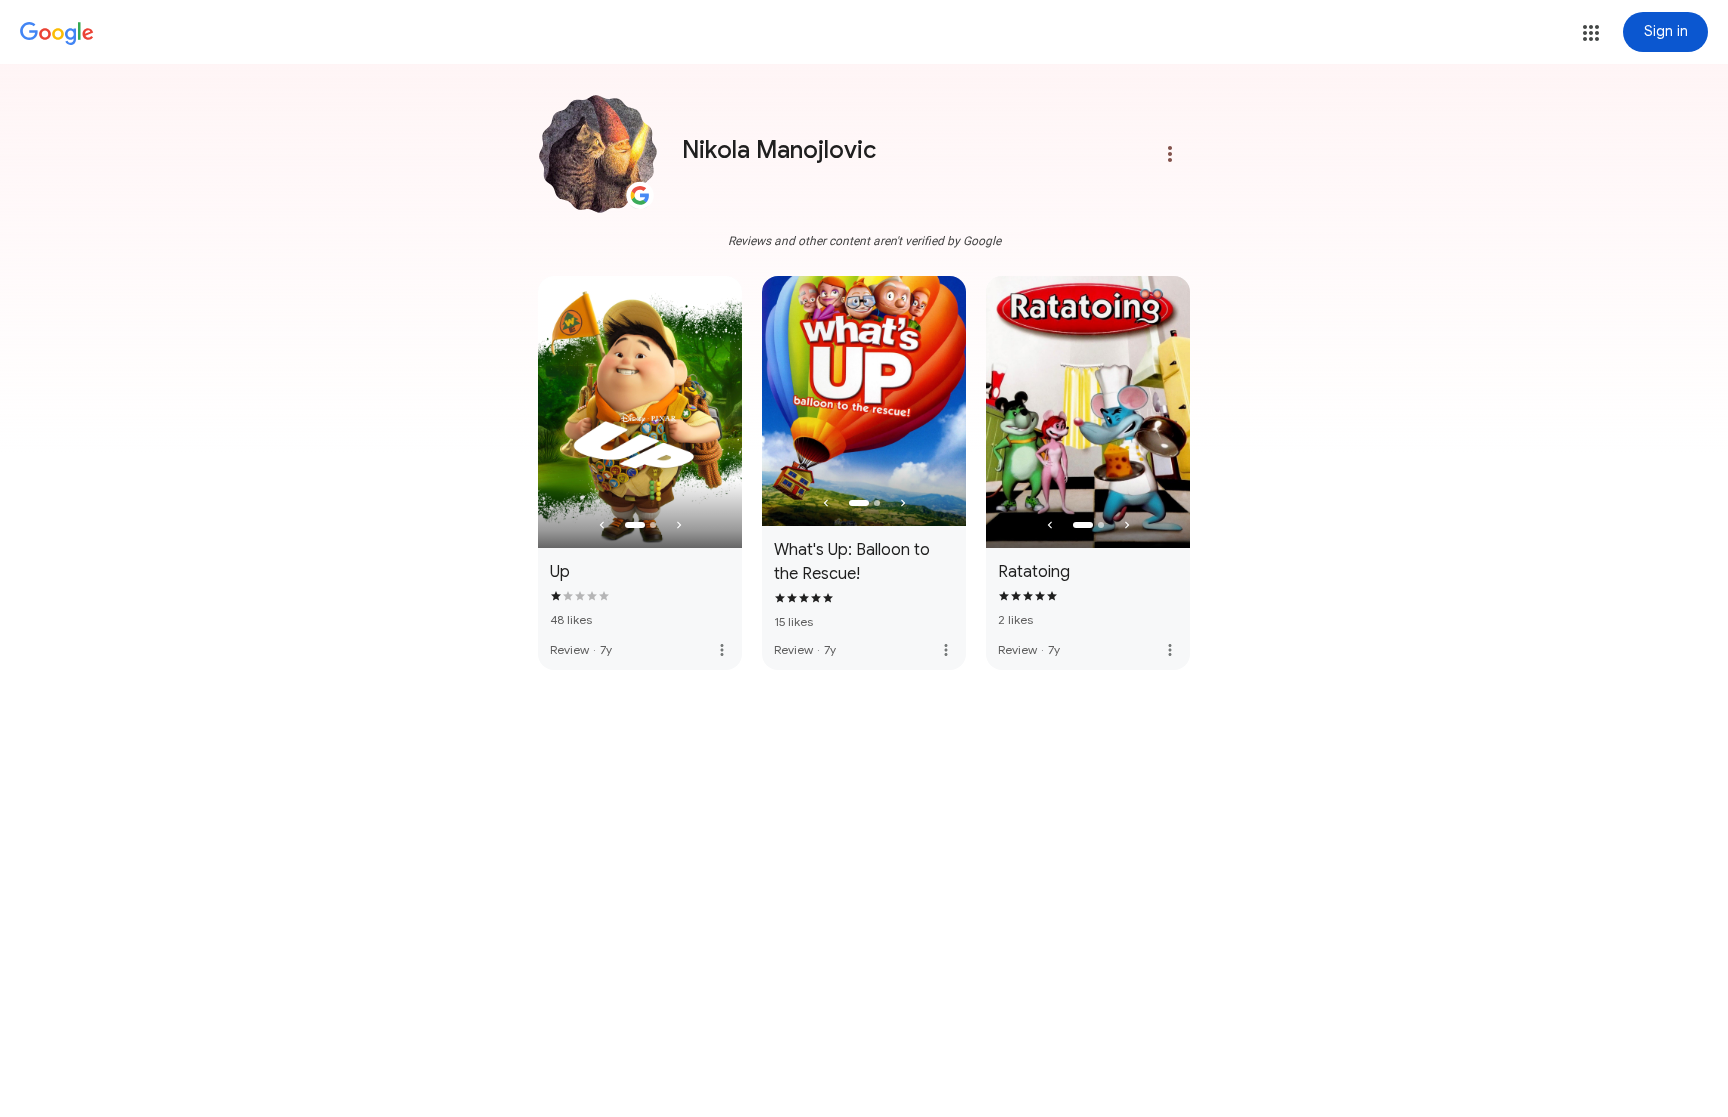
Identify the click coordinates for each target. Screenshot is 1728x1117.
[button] (1591, 33)
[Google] (57, 34)
